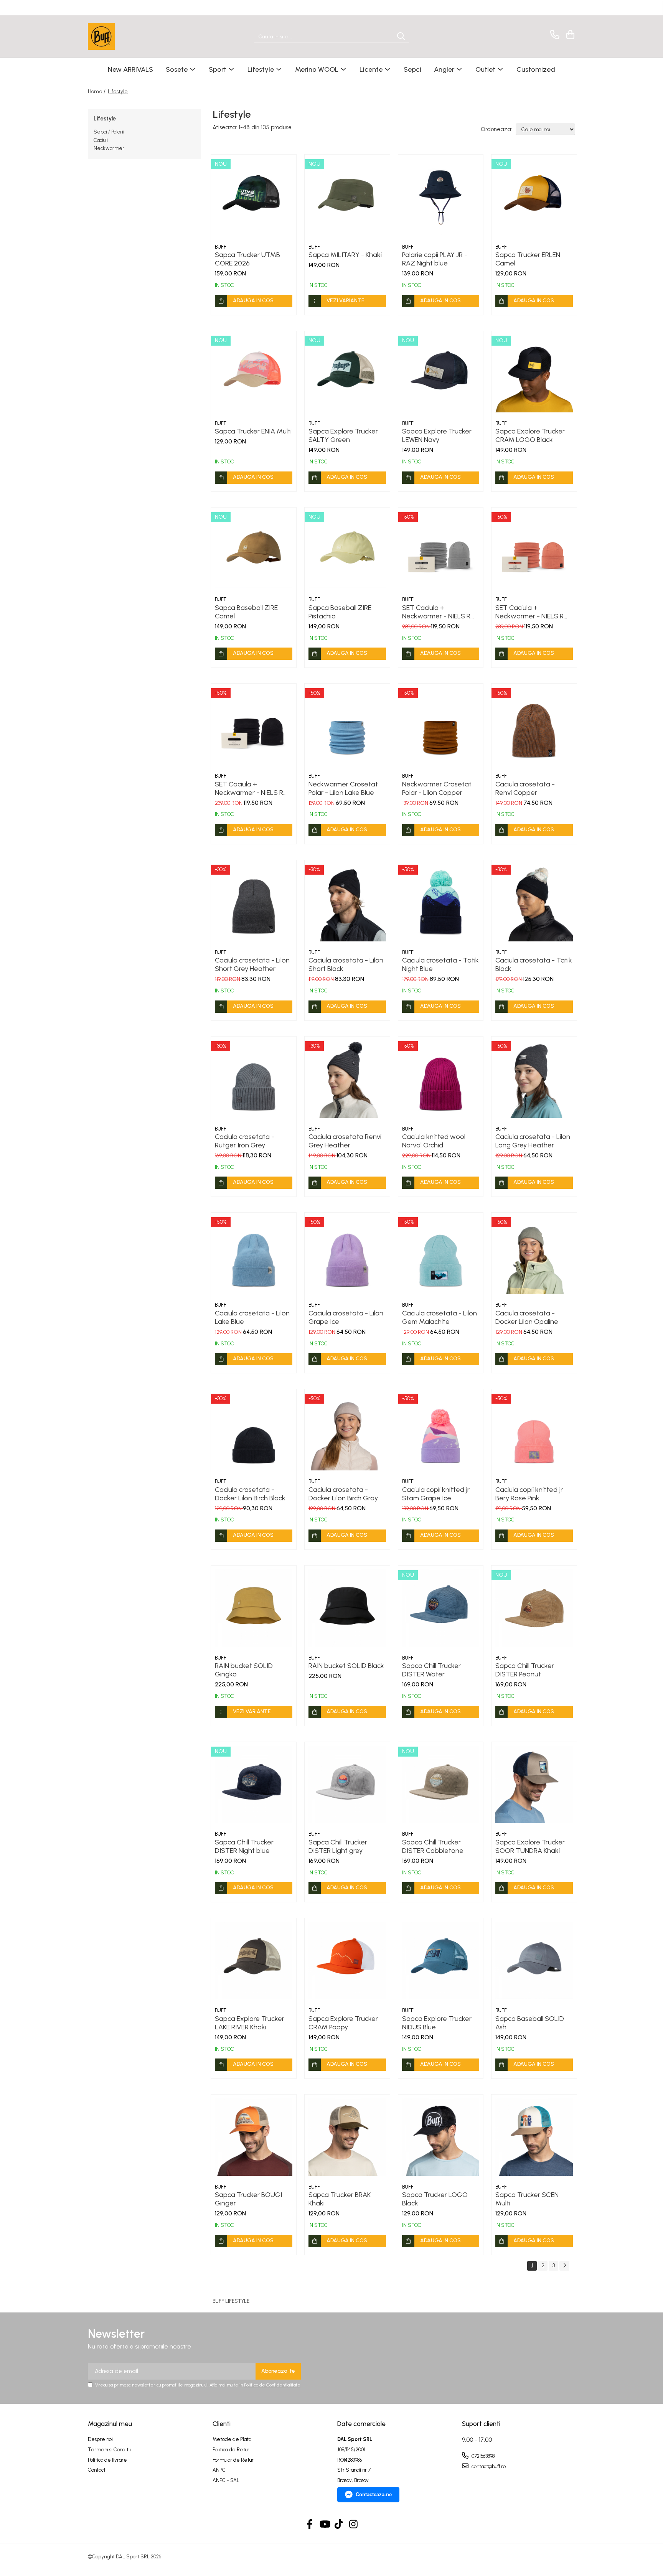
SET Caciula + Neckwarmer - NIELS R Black (249, 788)
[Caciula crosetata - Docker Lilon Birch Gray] (347, 1432)
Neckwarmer (109, 148)
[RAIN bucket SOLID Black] (347, 1608)
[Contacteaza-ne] (553, 35)
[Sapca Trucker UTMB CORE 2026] (254, 197)
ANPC (219, 2470)
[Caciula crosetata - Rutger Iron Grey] (254, 1079)
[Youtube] (324, 2525)
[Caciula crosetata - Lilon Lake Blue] (254, 1255)
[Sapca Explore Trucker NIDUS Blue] (441, 1961)
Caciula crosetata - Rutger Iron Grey (245, 1141)
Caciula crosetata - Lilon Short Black (346, 964)
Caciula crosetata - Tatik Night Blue (440, 964)
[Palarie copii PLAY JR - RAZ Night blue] (441, 197)
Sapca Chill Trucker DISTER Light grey (338, 1846)
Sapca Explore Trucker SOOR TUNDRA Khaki (530, 1846)
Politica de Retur (231, 2450)
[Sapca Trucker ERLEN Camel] (534, 197)
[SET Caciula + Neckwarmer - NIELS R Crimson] (534, 550)
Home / (97, 91)
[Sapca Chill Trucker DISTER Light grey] (347, 1785)
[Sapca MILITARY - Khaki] (347, 197)
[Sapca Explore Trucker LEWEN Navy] (441, 374)
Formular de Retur (233, 2460)
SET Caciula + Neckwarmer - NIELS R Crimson (529, 612)
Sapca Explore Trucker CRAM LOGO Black (530, 435)
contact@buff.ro (488, 2466)
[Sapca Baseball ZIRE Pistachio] (347, 550)
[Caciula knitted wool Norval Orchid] (441, 1079)
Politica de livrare (107, 2460)
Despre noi (100, 2439)
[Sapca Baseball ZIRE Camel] (254, 550)
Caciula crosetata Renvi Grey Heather (345, 1141)
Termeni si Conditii (109, 2450)
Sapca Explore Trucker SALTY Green (343, 435)
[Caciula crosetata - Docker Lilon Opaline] (534, 1255)
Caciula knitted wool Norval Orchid (434, 1141)
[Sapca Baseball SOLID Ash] (534, 1961)
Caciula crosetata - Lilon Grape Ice (346, 1317)
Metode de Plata (232, 2439)
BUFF (221, 247)
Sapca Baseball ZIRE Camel (246, 612)
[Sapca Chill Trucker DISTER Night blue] (254, 1785)
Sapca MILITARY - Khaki (345, 255)
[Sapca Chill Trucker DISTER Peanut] (534, 1608)
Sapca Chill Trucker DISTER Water (431, 1670)
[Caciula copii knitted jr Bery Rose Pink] (534, 1432)
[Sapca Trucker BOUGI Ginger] (254, 2137)
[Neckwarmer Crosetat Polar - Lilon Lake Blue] (347, 726)
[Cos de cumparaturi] (569, 35)
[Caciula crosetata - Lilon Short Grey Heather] (254, 903)
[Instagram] (354, 2525)
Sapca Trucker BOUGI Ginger (248, 2199)
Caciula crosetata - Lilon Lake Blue (252, 1317)
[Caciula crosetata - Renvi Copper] (534, 726)
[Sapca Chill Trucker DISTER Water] (441, 1608)
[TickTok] (339, 2525)
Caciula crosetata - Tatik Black (534, 964)
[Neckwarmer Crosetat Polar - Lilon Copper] (441, 726)
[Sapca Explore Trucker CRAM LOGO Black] (534, 374)
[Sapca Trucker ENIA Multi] (254, 374)
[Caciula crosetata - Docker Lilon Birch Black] (254, 1432)
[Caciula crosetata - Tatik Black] (534, 903)
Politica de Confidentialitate (272, 2385)
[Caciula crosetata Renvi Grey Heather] (347, 1079)
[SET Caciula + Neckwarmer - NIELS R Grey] (441, 550)
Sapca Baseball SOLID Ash (530, 2023)
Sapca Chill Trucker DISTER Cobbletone (433, 1846)
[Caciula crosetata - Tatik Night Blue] (441, 903)
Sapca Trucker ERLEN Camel (528, 259)
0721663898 (482, 2456)
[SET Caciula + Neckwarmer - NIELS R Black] (254, 726)
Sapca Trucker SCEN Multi (527, 2199)
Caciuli (101, 140)
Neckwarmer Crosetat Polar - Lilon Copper (437, 788)
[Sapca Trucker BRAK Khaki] (347, 2137)
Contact (97, 2470)
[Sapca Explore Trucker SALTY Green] (347, 374)
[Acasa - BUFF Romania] (126, 36)
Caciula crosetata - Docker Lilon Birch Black (250, 1494)
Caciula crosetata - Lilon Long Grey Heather (533, 1141)
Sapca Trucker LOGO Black (435, 2199)
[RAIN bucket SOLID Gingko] (254, 1608)
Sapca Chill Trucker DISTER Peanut (525, 1670)
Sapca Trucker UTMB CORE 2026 (247, 259)
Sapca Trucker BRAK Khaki (340, 2199)
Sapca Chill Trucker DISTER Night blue (244, 1846)
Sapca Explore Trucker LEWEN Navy (437, 435)
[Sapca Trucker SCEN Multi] (534, 2137)
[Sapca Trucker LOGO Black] (441, 2137)
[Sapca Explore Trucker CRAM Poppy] (347, 1961)
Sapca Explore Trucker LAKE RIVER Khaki (250, 2023)
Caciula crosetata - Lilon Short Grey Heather (252, 964)
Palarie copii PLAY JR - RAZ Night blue (435, 259)
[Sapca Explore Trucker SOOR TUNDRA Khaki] (534, 1785)
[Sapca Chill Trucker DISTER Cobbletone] (441, 1785)
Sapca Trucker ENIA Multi (253, 431)
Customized (536, 69)
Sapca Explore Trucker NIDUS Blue (437, 2023)
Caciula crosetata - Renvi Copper (525, 788)
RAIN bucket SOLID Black (346, 1666)
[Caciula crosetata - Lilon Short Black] (347, 903)
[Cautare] (401, 37)
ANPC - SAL (226, 2480)
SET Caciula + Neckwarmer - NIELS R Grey (436, 612)
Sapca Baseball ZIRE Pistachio (340, 612)
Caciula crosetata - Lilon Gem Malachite (440, 1317)
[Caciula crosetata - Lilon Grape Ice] (347, 1255)
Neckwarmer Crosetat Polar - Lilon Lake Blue (343, 788)
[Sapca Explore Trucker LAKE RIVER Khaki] (254, 1961)
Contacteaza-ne (374, 2494)
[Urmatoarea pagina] (564, 2266)
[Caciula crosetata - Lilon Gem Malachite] (441, 1255)
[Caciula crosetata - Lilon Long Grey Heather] (534, 1079)
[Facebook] (310, 2525)
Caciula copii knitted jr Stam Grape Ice (436, 1494)
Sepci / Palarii (109, 132)
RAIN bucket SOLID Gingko (244, 1670)
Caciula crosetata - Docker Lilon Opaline (527, 1317)
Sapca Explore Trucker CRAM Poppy (343, 2023)
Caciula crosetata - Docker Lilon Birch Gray (343, 1494)
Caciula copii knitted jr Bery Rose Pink (529, 1494)
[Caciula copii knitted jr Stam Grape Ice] (441, 1432)
